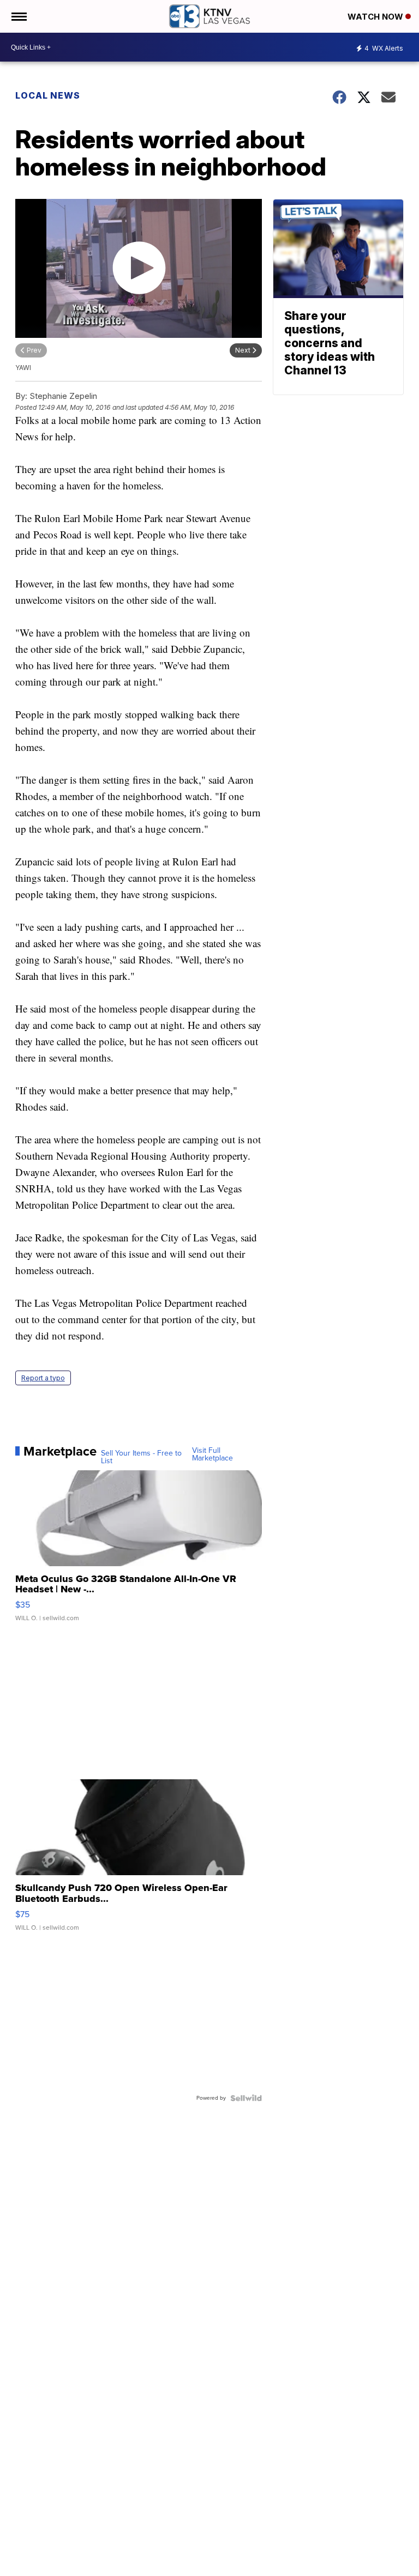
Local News (48, 95)
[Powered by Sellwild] (246, 2098)
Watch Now (376, 17)
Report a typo (43, 1378)
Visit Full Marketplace (213, 1454)
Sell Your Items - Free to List (141, 1457)
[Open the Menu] (18, 16)
